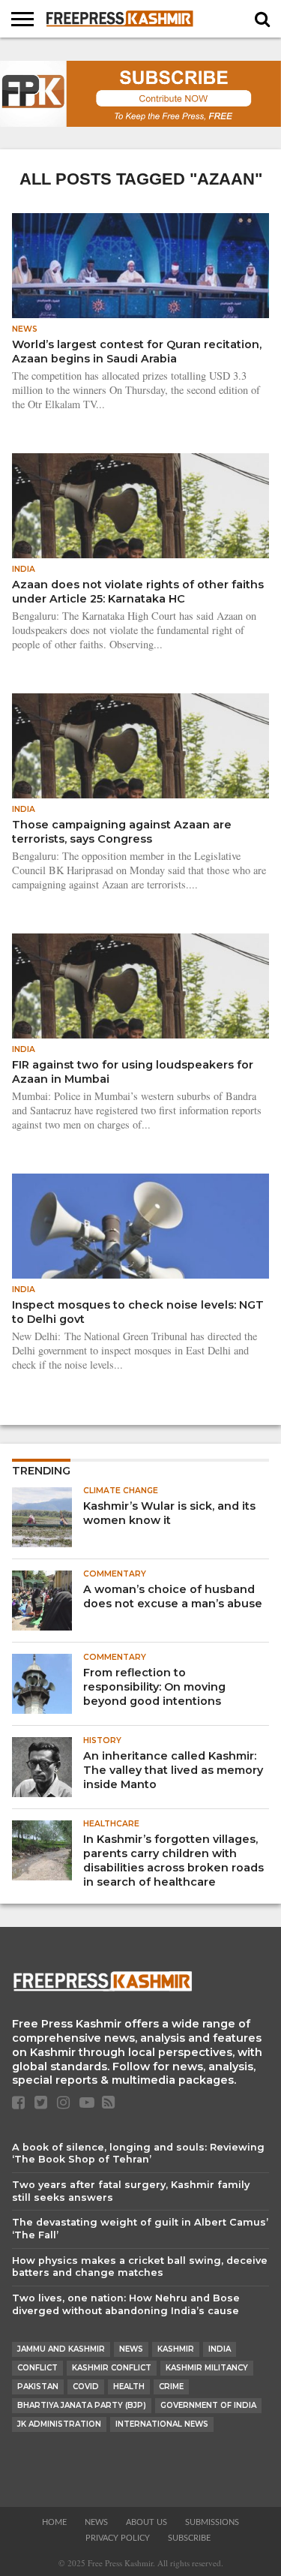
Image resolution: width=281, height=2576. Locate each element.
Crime (171, 2387)
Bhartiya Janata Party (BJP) (82, 2405)
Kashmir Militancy (207, 2368)
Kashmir (176, 2349)
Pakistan (38, 2387)
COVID (86, 2387)
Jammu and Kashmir (61, 2349)
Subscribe (189, 2538)
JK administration (59, 2424)
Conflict (37, 2368)
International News (162, 2424)
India (220, 2349)
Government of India (208, 2405)
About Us (146, 2522)
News (131, 2349)
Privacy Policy (118, 2538)
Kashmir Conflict (112, 2368)
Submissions (212, 2522)
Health (129, 2387)
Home (54, 2522)
